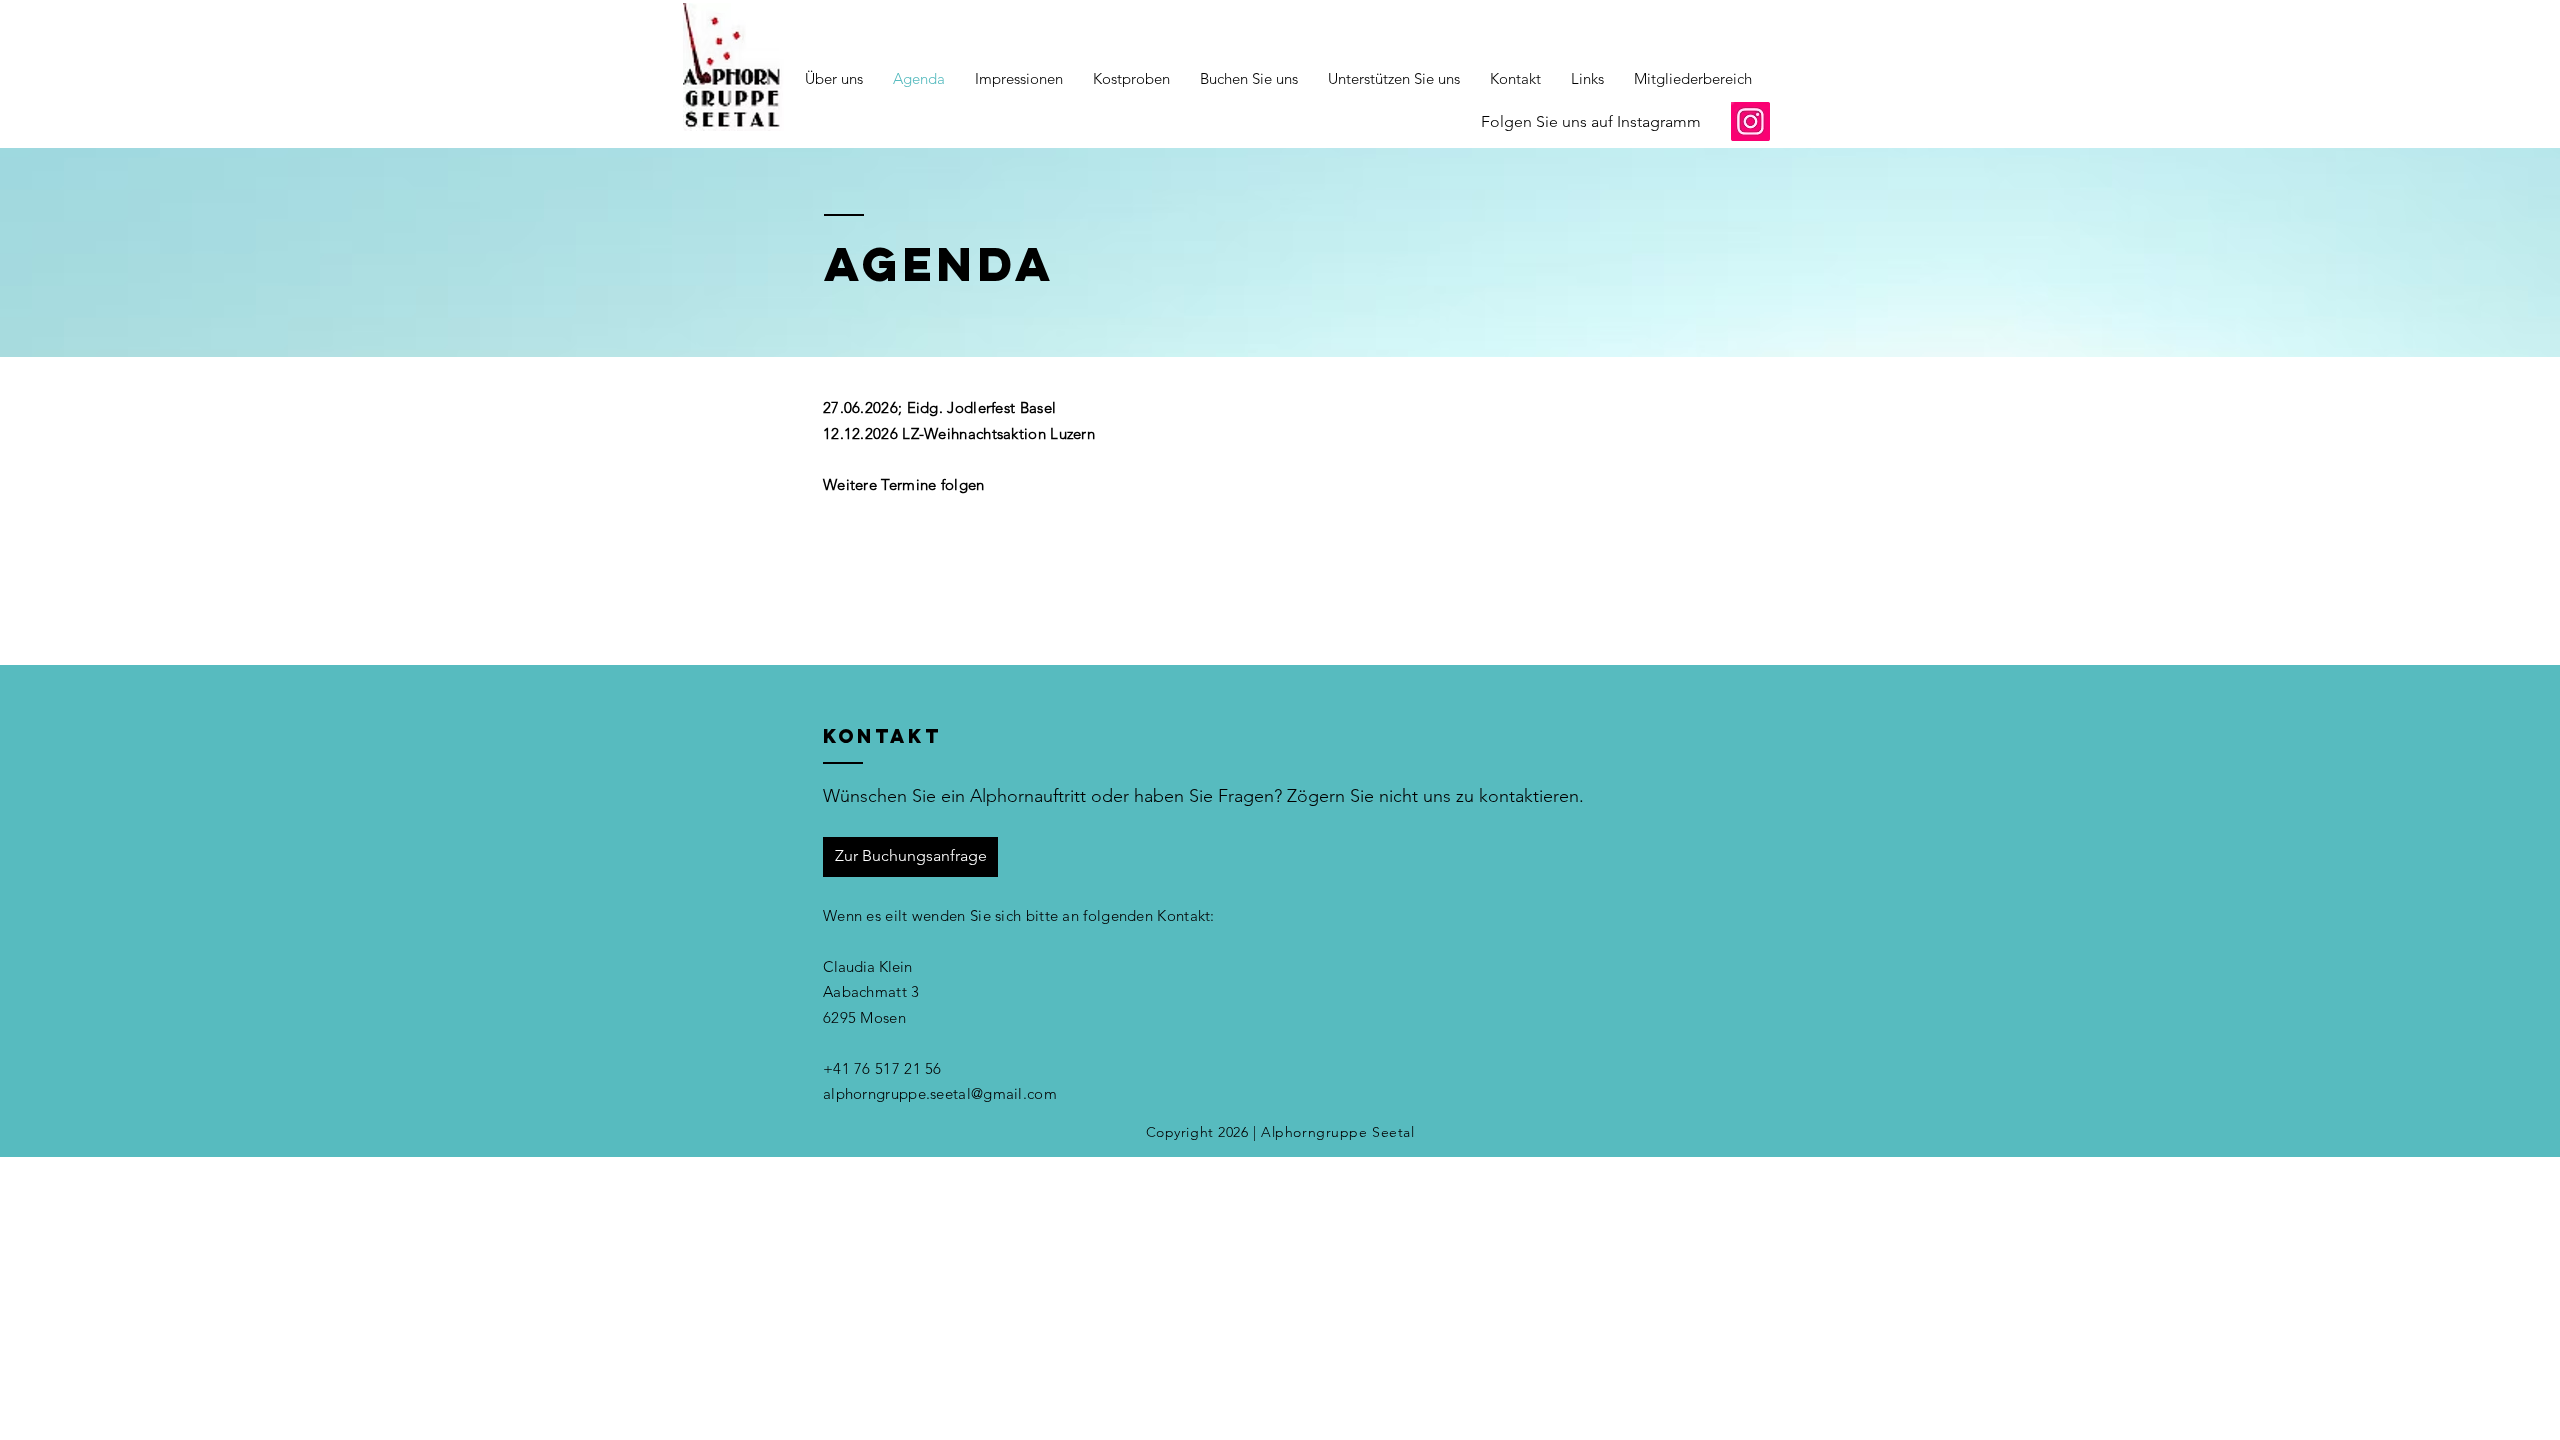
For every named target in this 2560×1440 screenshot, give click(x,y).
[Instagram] (1750, 121)
